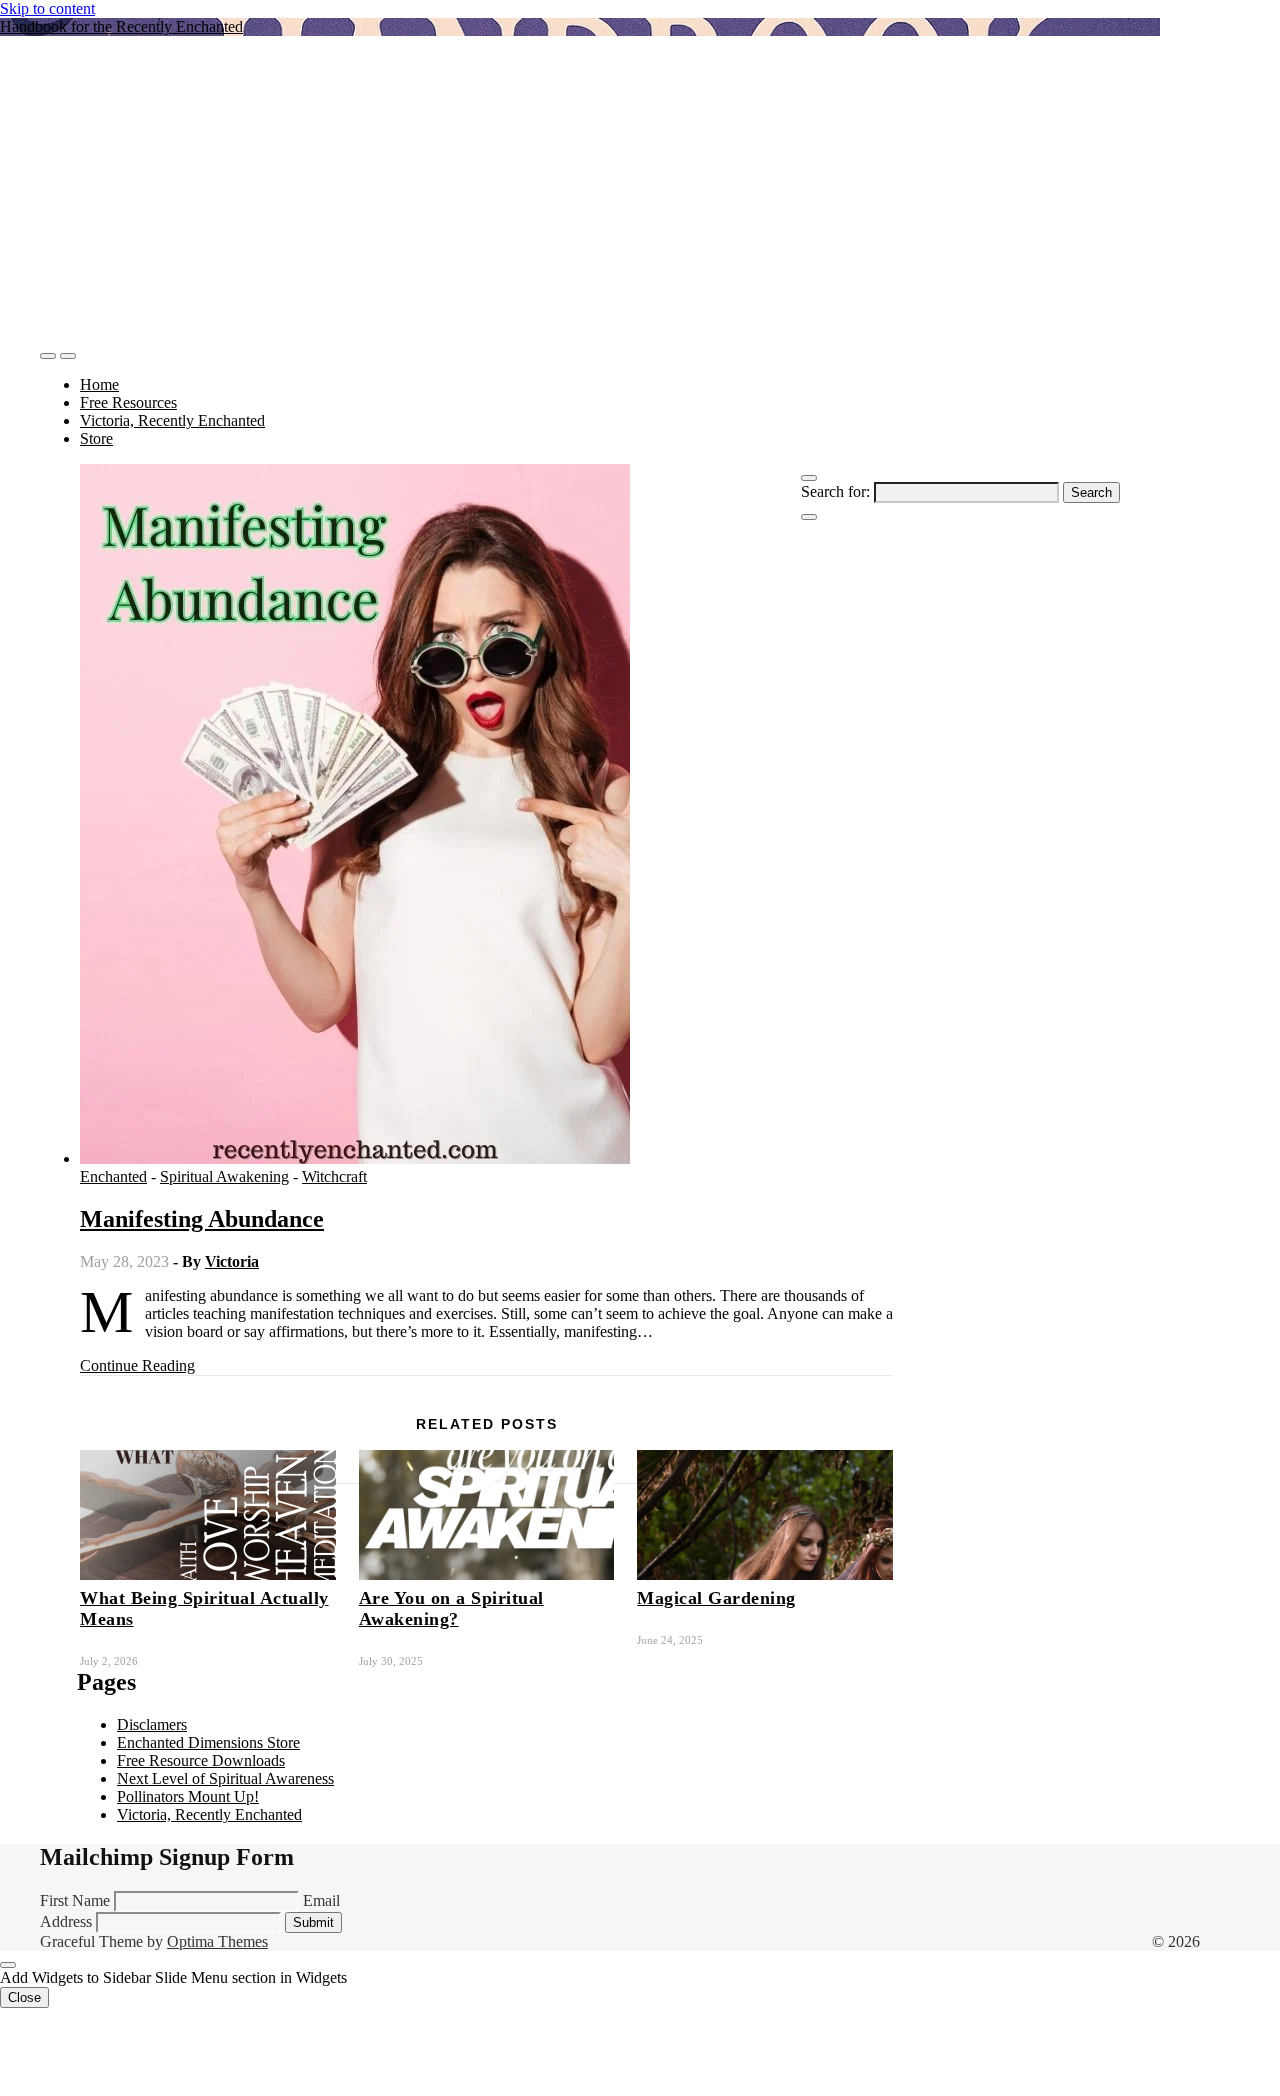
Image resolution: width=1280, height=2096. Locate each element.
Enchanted (113, 1176)
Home (99, 384)
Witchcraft (334, 1176)
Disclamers (152, 1724)
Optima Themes (217, 1941)
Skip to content (47, 8)
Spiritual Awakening (224, 1176)
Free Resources (128, 402)
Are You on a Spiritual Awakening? (451, 1608)
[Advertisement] (580, 192)
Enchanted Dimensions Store (208, 1742)
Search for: (835, 491)
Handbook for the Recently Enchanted (121, 26)
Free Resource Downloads (201, 1760)
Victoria (232, 1261)
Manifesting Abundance (202, 1219)
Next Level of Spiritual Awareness (225, 1778)
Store (96, 438)
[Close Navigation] (809, 517)
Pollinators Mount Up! (188, 1796)
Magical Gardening (716, 1598)
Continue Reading (137, 1365)
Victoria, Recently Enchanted (172, 420)
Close (24, 1997)
